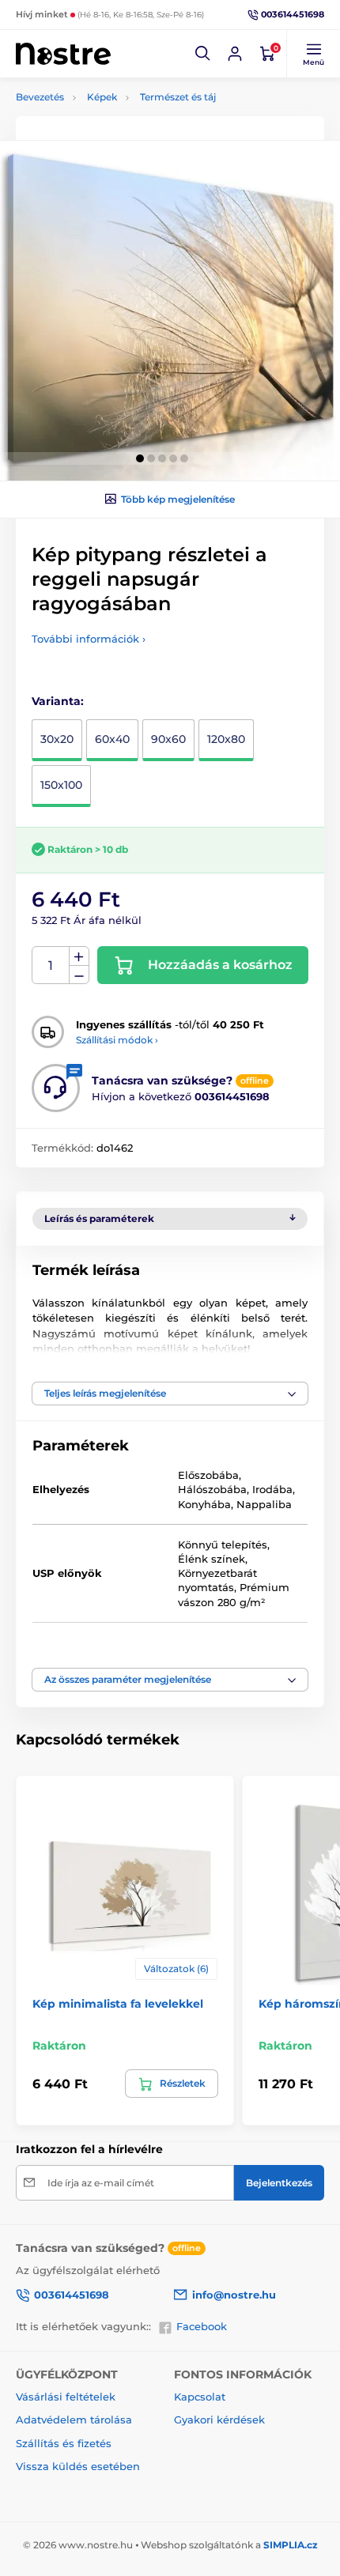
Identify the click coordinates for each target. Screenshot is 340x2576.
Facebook (202, 2326)
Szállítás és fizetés (64, 2443)
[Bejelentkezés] (235, 54)
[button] (203, 54)
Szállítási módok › (117, 1040)
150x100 (61, 785)
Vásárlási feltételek (66, 2397)
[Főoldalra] (63, 53)
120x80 (226, 739)
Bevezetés (40, 97)
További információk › (89, 639)
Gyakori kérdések (219, 2419)
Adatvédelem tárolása (74, 2419)
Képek (102, 97)
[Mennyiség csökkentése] (79, 975)
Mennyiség (51, 966)
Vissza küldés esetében (78, 2466)
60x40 (112, 739)
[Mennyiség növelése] (79, 956)
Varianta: (58, 701)
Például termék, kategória (122, 122)
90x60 (168, 739)
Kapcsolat (200, 2397)
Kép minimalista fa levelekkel (118, 2004)
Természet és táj (178, 97)
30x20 (57, 739)
